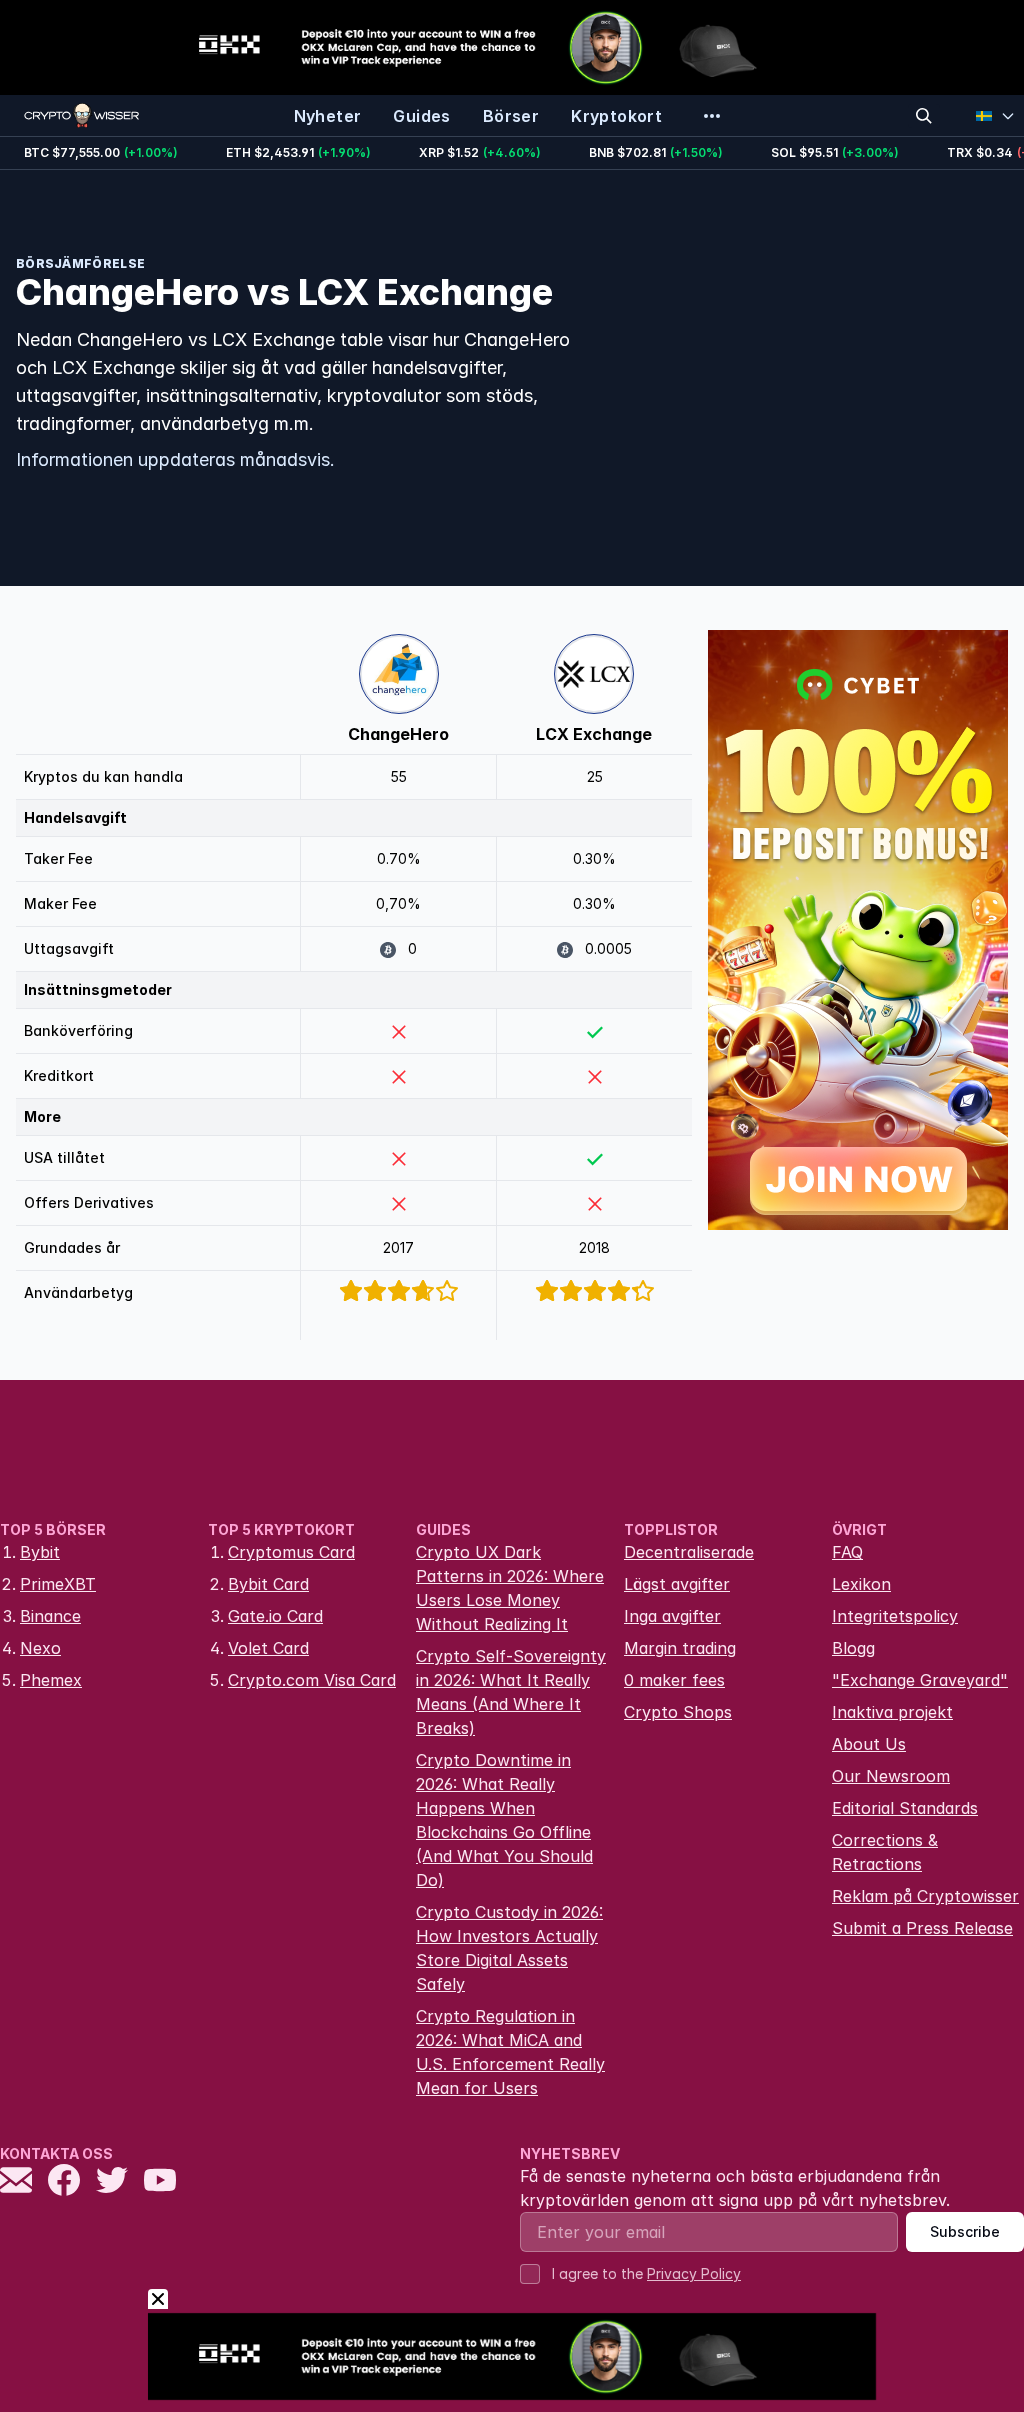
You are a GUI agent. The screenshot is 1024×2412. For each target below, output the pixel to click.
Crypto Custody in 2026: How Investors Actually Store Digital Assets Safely (509, 1948)
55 (399, 776)
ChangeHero (398, 734)
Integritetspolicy (895, 1616)
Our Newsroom (891, 1776)
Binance (50, 1616)
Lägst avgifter (677, 1584)
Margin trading (680, 1648)
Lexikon (861, 1584)
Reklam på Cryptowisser (925, 1896)
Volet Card (268, 1648)
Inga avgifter (672, 1616)
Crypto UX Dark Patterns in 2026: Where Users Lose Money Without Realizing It (510, 1588)
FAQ (847, 1552)
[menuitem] (328, 116)
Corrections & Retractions (885, 1852)
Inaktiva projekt (892, 1712)
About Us (869, 1744)
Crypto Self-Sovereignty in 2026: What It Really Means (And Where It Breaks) (511, 1692)
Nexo (40, 1648)
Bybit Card (268, 1584)
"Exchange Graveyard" (920, 1680)
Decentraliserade (689, 1552)
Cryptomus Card (291, 1552)
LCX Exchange (594, 734)
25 (595, 776)
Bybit (40, 1552)
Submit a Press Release (922, 1928)
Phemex (51, 1680)
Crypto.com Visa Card (312, 1680)
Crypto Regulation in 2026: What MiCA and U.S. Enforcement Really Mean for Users (510, 2052)
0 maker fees (674, 1680)
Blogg (853, 1648)
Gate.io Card (275, 1616)
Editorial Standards (905, 1808)
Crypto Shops (678, 1712)
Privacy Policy (694, 2273)
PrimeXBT (58, 1584)
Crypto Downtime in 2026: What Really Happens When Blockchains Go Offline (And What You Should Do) (504, 1820)
